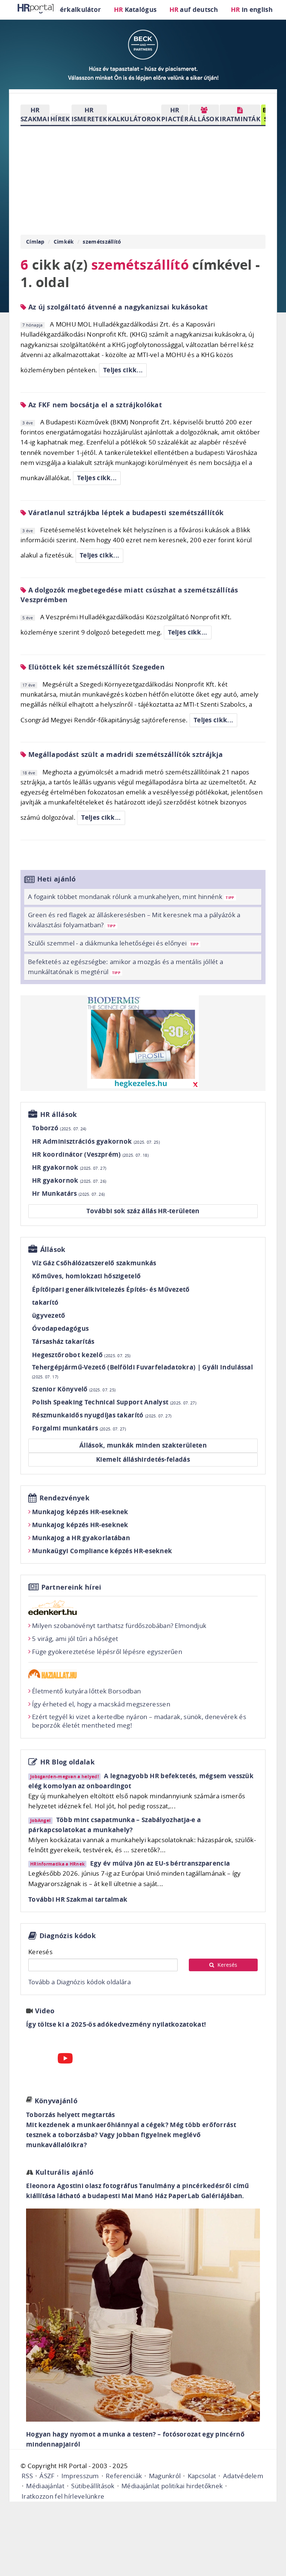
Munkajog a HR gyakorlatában (81, 1538)
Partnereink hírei (71, 1587)
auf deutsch (194, 9)
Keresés (40, 1952)
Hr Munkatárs (68, 1193)
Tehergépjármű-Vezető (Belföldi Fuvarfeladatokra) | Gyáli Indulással (142, 1371)
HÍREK (60, 119)
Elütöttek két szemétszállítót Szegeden (95, 667)
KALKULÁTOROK (134, 119)
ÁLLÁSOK (204, 119)
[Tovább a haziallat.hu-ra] (143, 1674)
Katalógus (135, 9)
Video (45, 2011)
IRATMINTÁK (240, 119)
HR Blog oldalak (68, 1762)
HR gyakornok (69, 1167)
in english (252, 9)
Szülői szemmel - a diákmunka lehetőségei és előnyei (113, 943)
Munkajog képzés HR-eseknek (80, 1512)
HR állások (59, 1114)
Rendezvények (65, 1498)
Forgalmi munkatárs (79, 1428)
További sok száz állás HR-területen (143, 1211)
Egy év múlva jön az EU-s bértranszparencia (160, 1863)
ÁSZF (47, 2476)
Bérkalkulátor (78, 9)
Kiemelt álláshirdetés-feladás (143, 1459)
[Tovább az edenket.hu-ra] (143, 1607)
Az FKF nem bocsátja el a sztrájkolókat (94, 405)
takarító (45, 1302)
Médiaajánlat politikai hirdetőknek (172, 2486)
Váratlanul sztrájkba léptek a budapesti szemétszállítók (125, 513)
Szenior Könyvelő (74, 1389)
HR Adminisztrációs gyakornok (96, 1141)
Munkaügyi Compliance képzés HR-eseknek (102, 1551)
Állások (53, 1250)
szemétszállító (102, 242)
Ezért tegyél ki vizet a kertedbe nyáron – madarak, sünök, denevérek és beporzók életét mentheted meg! (139, 1721)
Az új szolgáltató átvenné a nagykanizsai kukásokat (117, 307)
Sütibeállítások (93, 2486)
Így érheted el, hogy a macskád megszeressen (101, 1704)
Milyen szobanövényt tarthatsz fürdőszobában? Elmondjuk (119, 1626)
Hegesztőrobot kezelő (81, 1355)
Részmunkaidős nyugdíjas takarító (102, 1415)
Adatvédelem (243, 2476)
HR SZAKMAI (35, 114)
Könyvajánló (56, 2101)
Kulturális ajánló (63, 2172)
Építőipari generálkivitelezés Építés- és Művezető (111, 1289)
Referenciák (124, 2476)
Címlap (35, 242)
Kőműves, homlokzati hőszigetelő (86, 1276)
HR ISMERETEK (89, 114)
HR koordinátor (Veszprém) (90, 1154)
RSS (27, 2476)
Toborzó (59, 1128)
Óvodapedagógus (60, 1328)
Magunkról (165, 2476)
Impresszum (80, 2476)
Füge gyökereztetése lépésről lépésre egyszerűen (107, 1652)
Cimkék (64, 242)
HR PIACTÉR (175, 114)
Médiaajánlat (45, 2486)
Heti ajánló (57, 879)
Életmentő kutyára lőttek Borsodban (86, 1691)
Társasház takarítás (63, 1341)
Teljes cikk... (123, 370)
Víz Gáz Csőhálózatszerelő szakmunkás (94, 1263)
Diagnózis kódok (68, 1936)
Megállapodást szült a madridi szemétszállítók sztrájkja (124, 754)
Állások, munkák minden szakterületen (143, 1445)
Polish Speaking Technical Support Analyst (114, 1402)
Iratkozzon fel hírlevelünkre (63, 2496)
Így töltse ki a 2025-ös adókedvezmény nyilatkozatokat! (116, 2024)
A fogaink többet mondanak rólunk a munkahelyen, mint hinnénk (131, 897)
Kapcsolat (202, 2476)
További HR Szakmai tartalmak (78, 1899)
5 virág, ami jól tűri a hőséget (75, 1639)
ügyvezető (49, 1315)
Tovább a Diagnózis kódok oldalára (80, 1982)
